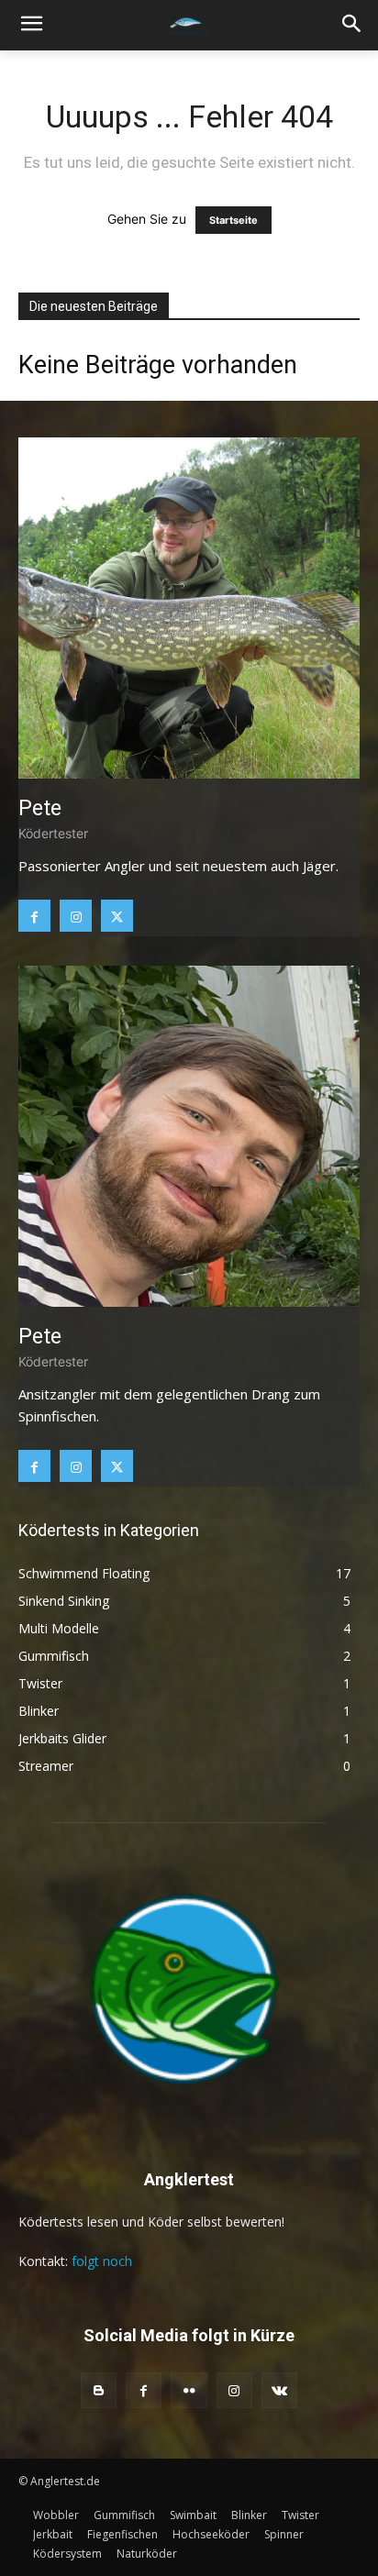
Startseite (233, 220)
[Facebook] (34, 916)
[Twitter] (117, 916)
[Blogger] (99, 2390)
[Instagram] (76, 916)
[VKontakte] (279, 2390)
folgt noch (102, 2261)
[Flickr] (189, 2390)
